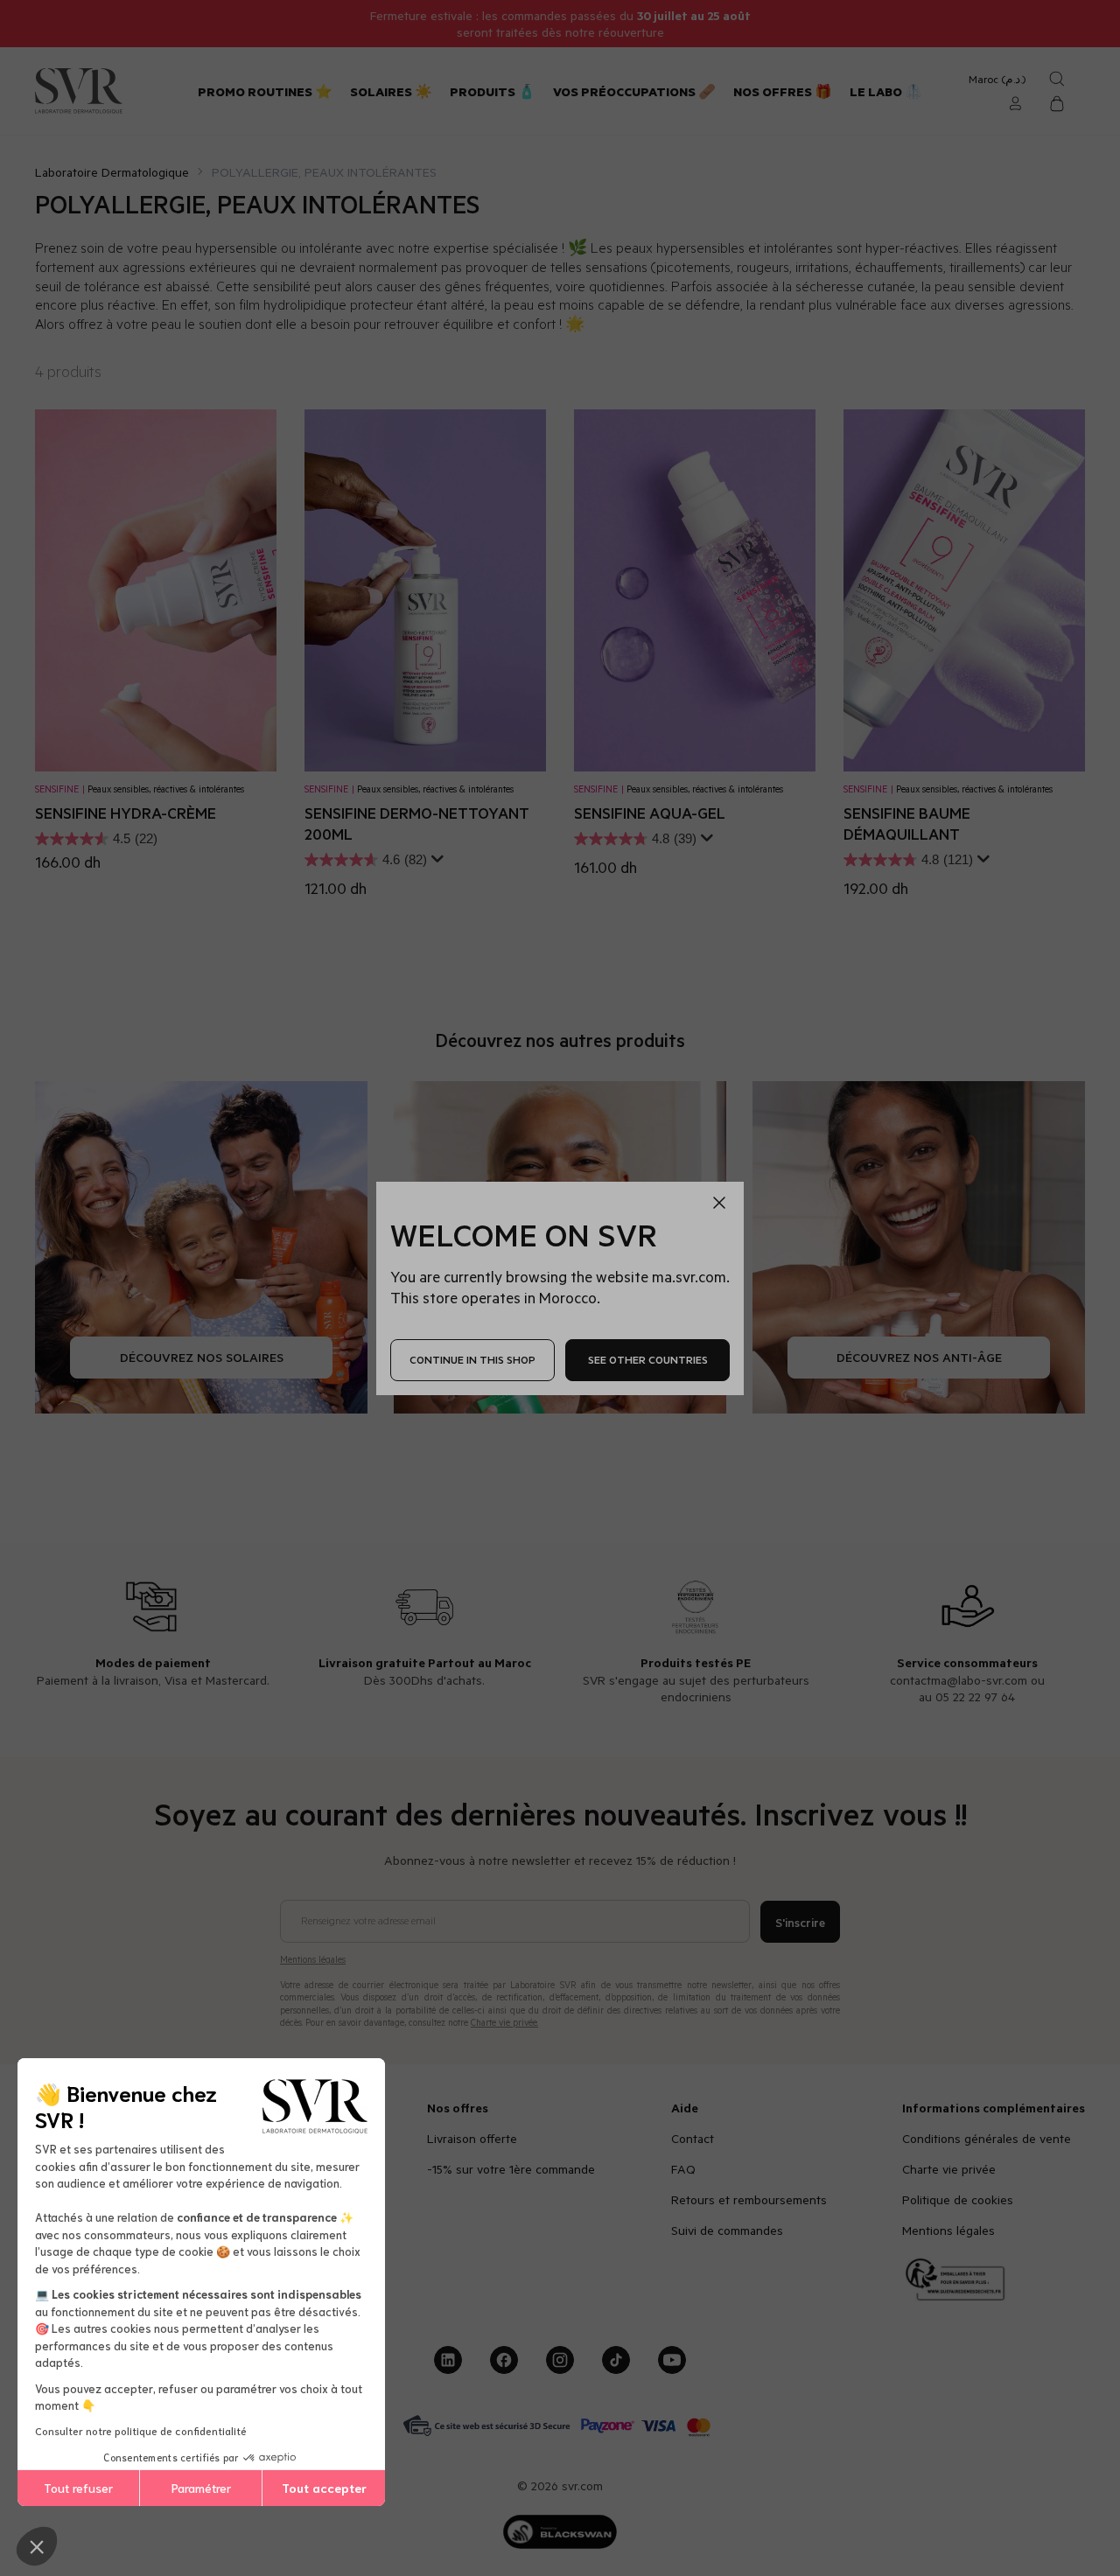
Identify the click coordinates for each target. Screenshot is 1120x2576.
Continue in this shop (472, 1359)
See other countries (648, 1359)
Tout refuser (78, 2488)
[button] (37, 2546)
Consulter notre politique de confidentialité (141, 2430)
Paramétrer (201, 2488)
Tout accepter (324, 2488)
